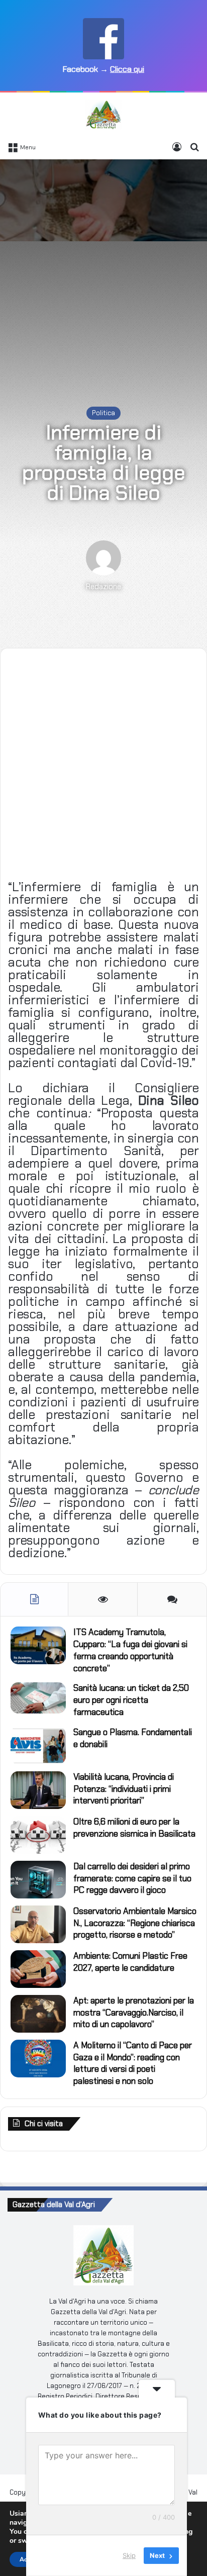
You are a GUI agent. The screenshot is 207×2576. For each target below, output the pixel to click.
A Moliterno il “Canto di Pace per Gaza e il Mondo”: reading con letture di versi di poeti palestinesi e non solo (133, 2063)
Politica (103, 413)
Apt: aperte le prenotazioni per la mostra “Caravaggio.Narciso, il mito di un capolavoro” (134, 2013)
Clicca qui (127, 69)
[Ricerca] (194, 147)
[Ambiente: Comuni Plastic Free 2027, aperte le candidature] (38, 1969)
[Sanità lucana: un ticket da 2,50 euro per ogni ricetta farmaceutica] (38, 1698)
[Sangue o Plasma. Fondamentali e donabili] (38, 1745)
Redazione (103, 587)
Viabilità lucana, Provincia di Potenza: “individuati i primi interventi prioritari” (124, 1789)
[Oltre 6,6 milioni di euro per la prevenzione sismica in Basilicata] (38, 1835)
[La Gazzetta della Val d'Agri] (103, 115)
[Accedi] (177, 147)
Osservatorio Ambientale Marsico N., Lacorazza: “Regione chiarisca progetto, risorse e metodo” (135, 1923)
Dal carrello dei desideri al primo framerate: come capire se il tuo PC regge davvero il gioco (132, 1878)
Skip (129, 2555)
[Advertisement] (103, 273)
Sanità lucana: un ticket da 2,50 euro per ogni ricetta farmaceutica (131, 1700)
